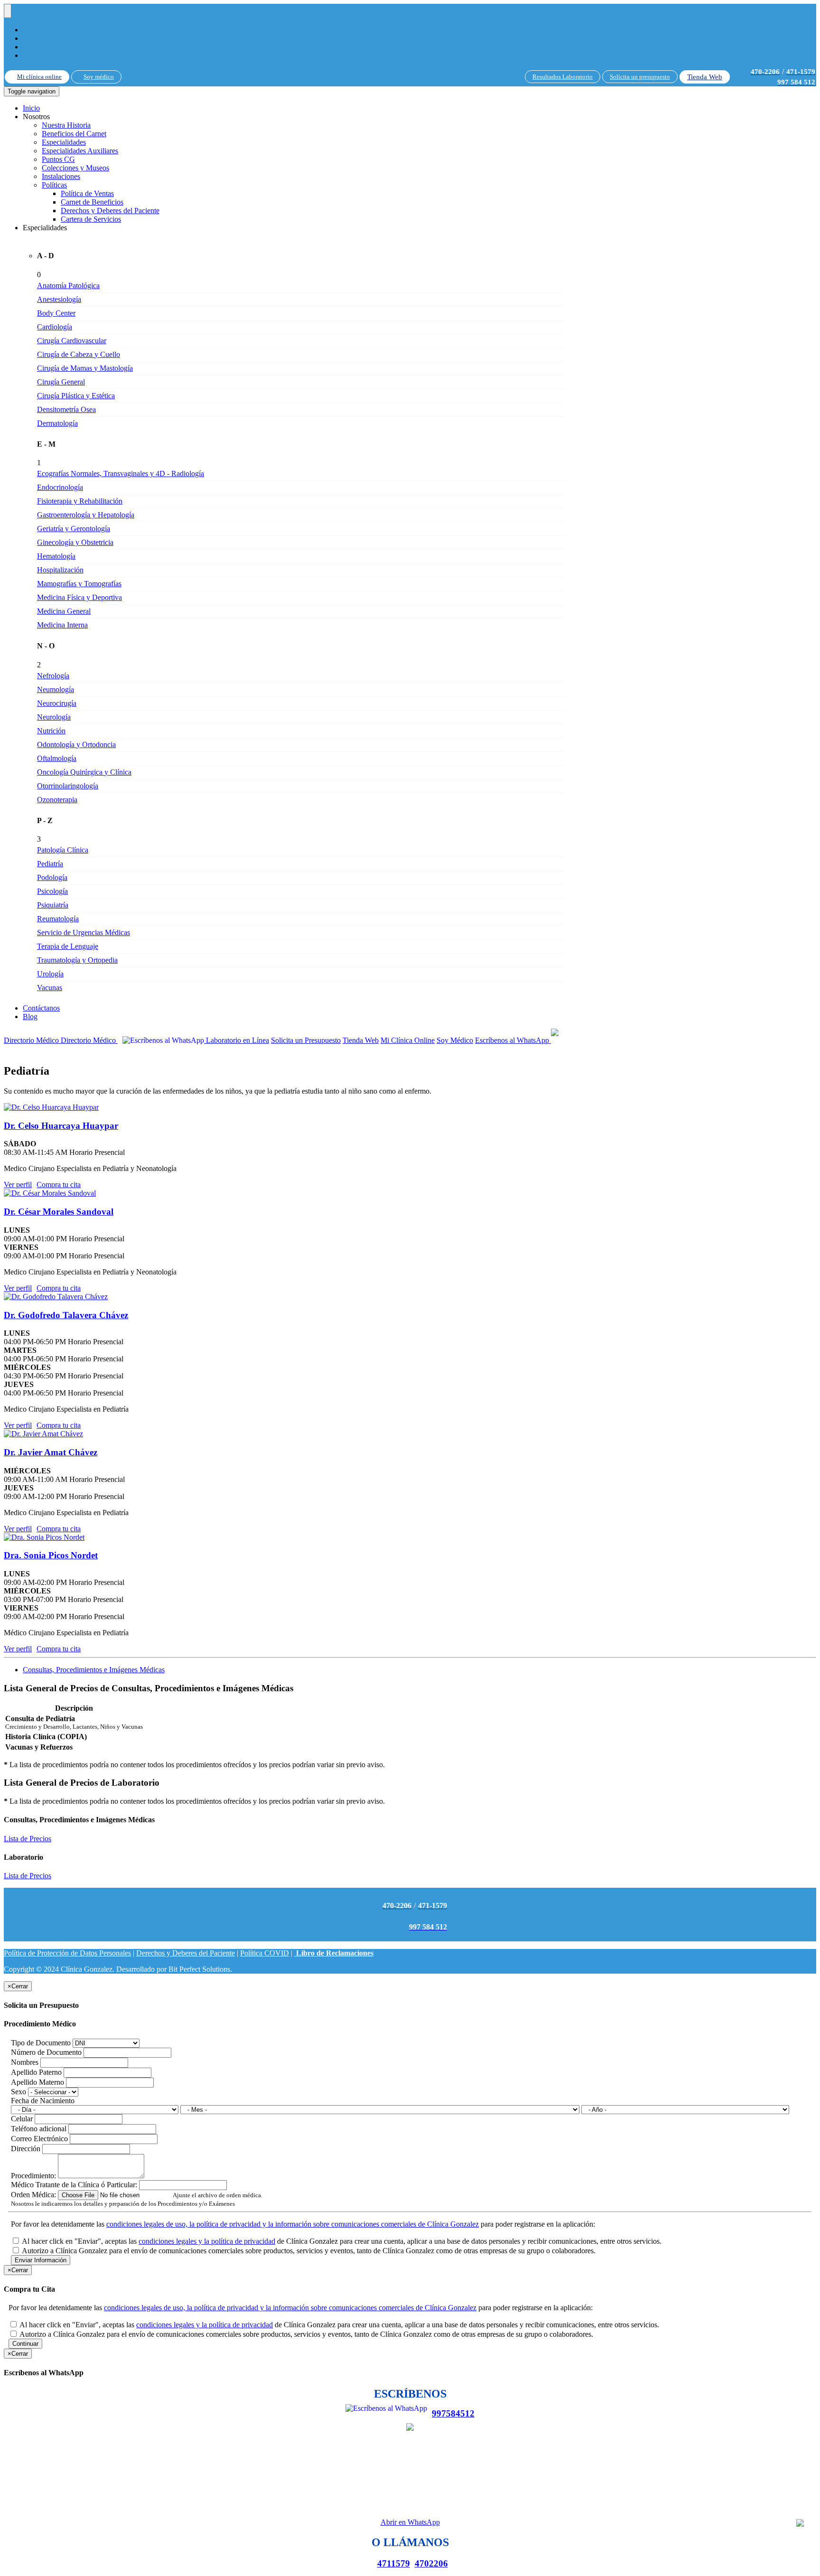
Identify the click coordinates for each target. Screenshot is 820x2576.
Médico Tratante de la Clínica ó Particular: (74, 2185)
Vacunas (50, 988)
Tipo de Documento (41, 2043)
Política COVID (265, 1953)
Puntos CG (58, 159)
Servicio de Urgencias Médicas (84, 932)
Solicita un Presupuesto (306, 1040)
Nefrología (53, 676)
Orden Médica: (33, 2195)
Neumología (56, 689)
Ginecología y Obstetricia (75, 542)
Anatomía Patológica (68, 286)
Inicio (31, 108)
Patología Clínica (63, 850)
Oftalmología (57, 758)
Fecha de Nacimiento (43, 2101)
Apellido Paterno (36, 2072)
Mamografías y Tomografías (79, 584)
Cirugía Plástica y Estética (76, 396)
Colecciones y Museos (75, 168)
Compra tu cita (59, 1185)
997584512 (453, 2413)
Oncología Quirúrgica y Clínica (84, 772)
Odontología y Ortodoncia (76, 745)
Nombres (25, 2062)
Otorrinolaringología (68, 786)
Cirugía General (61, 382)
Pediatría (50, 864)
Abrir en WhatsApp (410, 2522)
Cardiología (55, 327)
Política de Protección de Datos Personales (67, 1953)
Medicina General (64, 611)
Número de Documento (46, 2052)
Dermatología (57, 423)
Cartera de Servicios (91, 219)
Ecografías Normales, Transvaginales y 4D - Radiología (121, 473)
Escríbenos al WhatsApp (513, 1040)
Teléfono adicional (39, 2129)
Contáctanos (41, 1008)
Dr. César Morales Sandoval (59, 1212)
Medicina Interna (62, 625)
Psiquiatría (53, 905)
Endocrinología (60, 487)
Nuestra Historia (66, 125)
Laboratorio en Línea (238, 1040)
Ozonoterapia (57, 800)
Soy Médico (455, 1040)
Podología (52, 877)
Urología (50, 974)
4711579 (394, 2563)
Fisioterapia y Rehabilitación (80, 501)
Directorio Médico (32, 1040)
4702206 (431, 2563)
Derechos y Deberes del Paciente (110, 211)
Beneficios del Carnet (74, 134)
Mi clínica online (39, 77)
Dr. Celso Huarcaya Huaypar (61, 1126)
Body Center (56, 313)
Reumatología (58, 919)
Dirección (26, 2149)
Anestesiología (59, 299)
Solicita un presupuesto (640, 77)
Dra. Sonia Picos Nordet (51, 1555)
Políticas (54, 185)
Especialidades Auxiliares (80, 151)
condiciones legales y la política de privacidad (207, 2241)
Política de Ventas (87, 193)
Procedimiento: (33, 2176)
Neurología (54, 717)
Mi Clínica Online (408, 1040)
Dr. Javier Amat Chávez (51, 1452)
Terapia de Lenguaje (68, 946)
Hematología (56, 556)
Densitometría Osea (66, 409)
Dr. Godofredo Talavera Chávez (66, 1315)
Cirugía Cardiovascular (72, 341)
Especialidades (64, 142)
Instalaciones (61, 176)
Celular (22, 2119)
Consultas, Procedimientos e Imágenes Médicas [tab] (94, 1670)
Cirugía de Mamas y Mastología (85, 368)
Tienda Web (705, 77)
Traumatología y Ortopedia (77, 960)
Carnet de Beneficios (92, 202)
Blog (30, 1016)
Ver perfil (18, 1185)
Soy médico (99, 77)
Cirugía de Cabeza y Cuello (79, 354)
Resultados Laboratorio (563, 77)
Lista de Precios (28, 1839)
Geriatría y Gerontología (74, 529)
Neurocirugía (57, 703)
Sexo (19, 2092)
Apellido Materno (37, 2082)
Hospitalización (60, 570)
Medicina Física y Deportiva (79, 597)
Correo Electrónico (39, 2139)
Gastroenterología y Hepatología (86, 515)
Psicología (52, 891)
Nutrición (51, 731)
